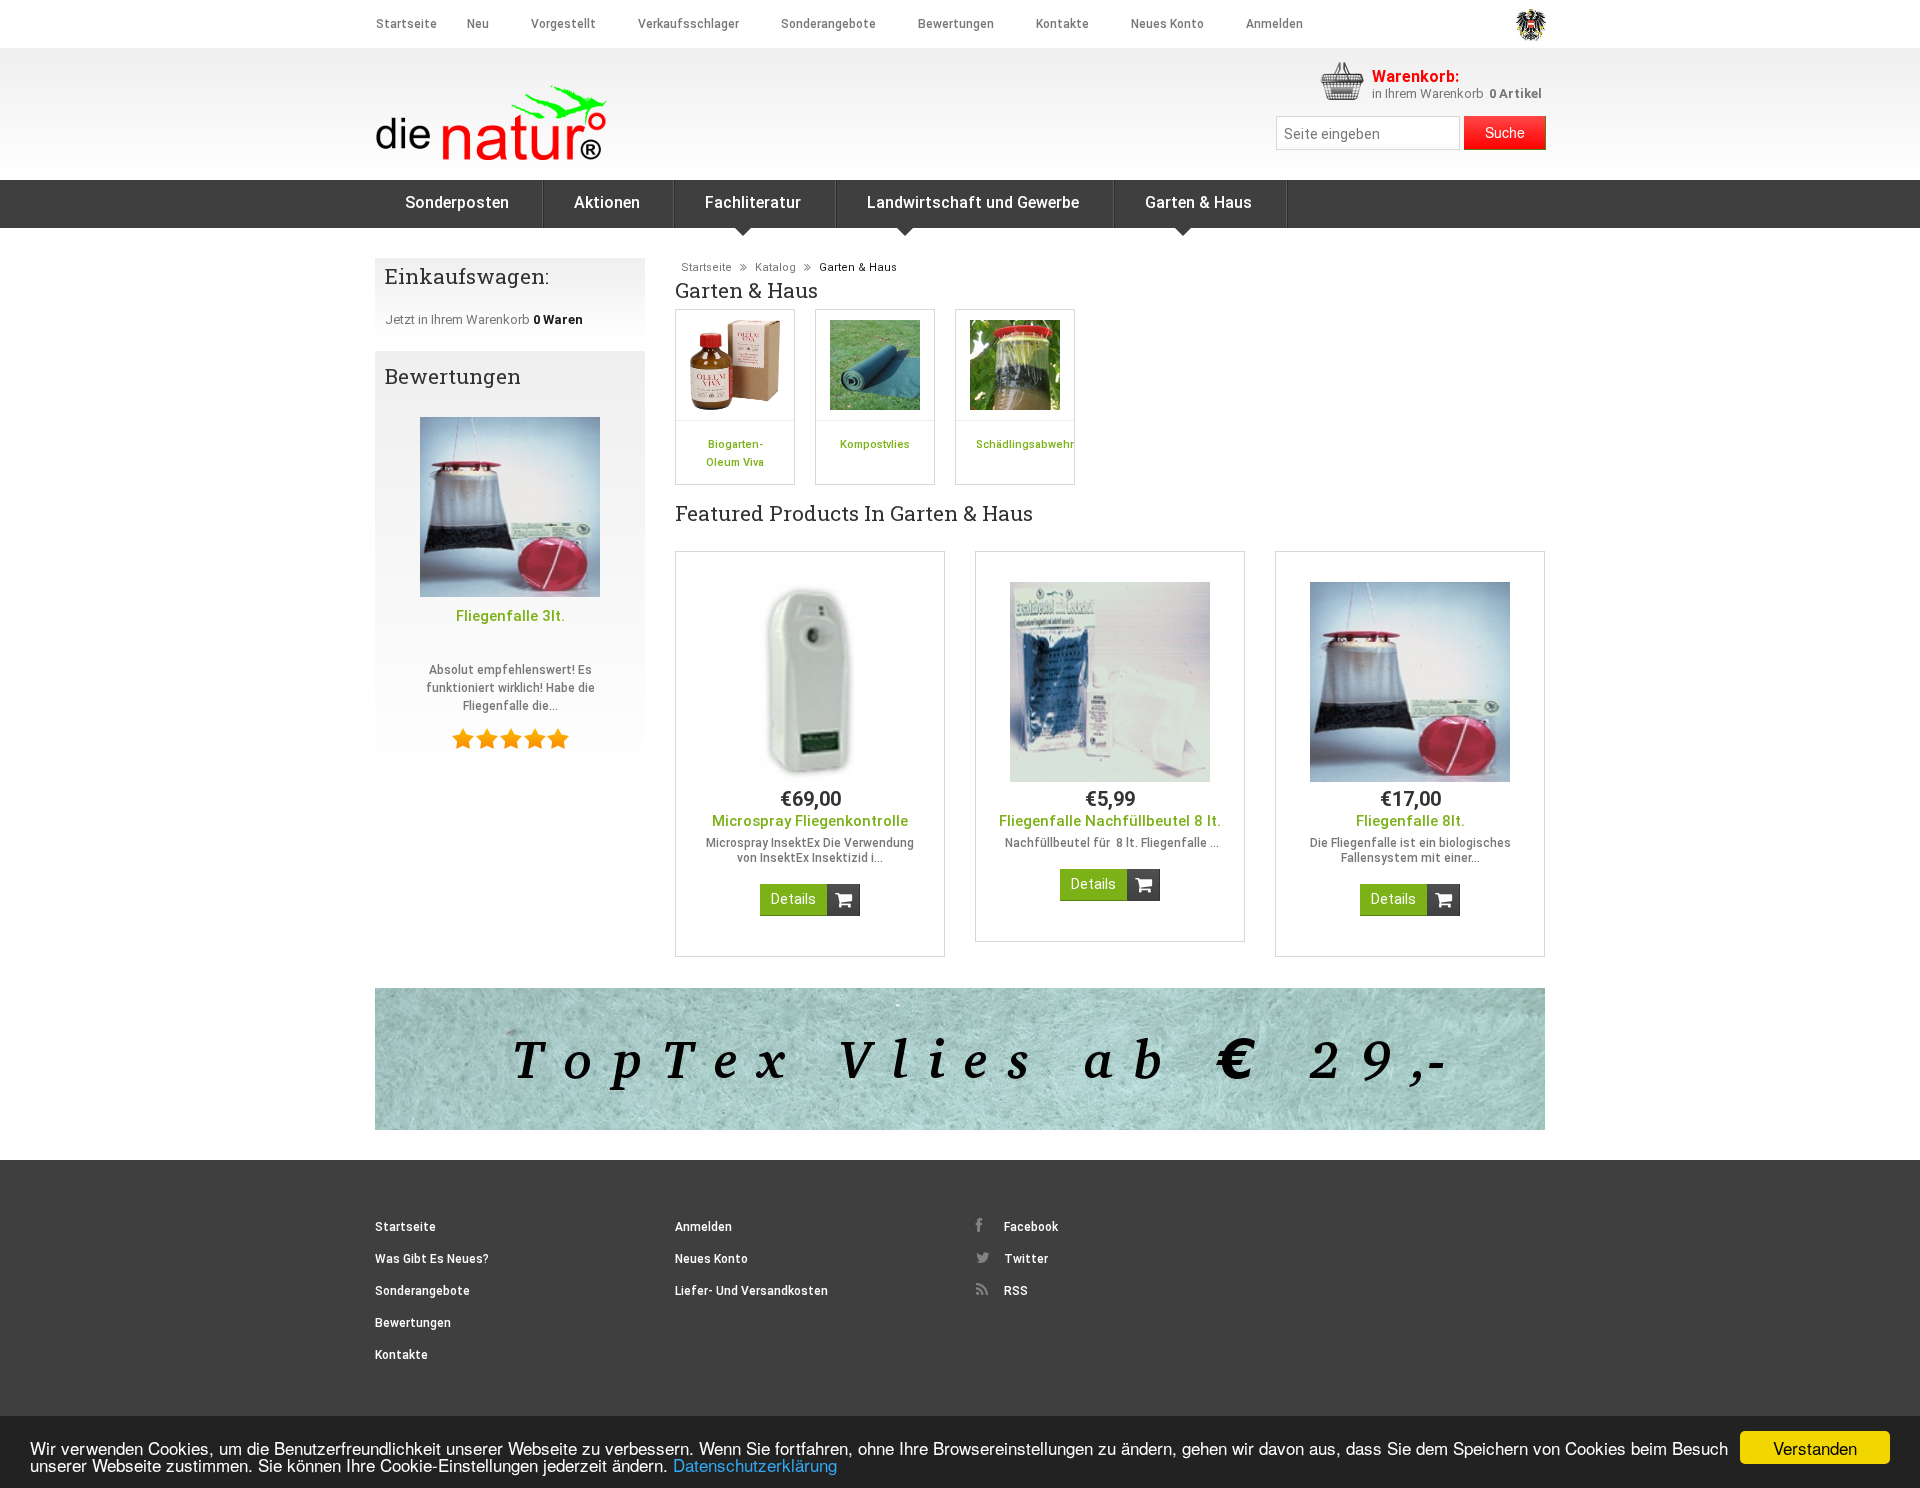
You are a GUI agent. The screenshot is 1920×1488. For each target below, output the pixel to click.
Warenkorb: (1415, 76)
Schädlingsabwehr (1025, 444)
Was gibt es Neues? (432, 1259)
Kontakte (1062, 24)
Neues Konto (711, 1259)
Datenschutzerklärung (755, 1464)
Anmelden (1274, 24)
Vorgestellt (563, 24)
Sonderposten (457, 202)
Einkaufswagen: (469, 276)
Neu (478, 24)
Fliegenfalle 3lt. (510, 616)
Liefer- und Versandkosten (751, 1291)
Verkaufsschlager (688, 24)
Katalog (775, 267)
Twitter (1024, 1259)
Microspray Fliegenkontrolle (810, 821)
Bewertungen (956, 24)
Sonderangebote (828, 24)
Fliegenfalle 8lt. (1410, 821)
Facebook (1029, 1227)
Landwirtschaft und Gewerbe (973, 202)
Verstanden (1815, 1447)
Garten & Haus (1198, 202)
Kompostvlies (875, 444)
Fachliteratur (753, 202)
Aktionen (607, 202)
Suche (1505, 132)
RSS (1014, 1291)
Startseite (406, 24)
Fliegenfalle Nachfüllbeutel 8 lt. (1110, 821)
